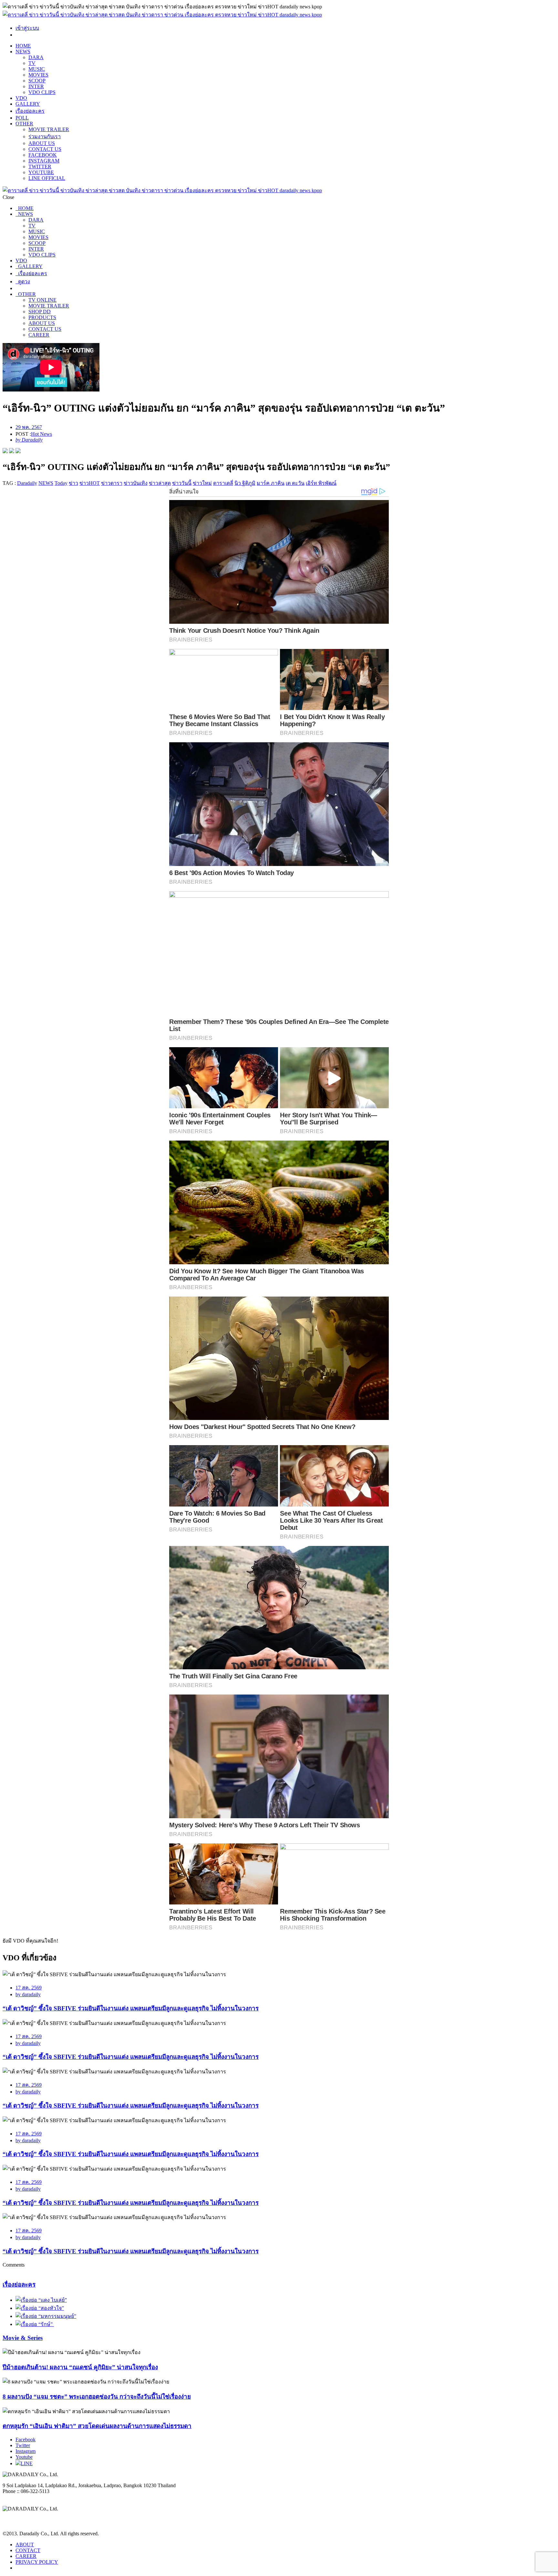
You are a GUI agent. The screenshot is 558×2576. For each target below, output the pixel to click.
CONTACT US (45, 149)
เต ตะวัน (295, 483)
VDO (21, 98)
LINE (27, 2463)
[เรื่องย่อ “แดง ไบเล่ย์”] (41, 2300)
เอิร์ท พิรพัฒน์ (321, 483)
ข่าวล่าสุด (160, 483)
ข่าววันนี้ (182, 483)
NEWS (23, 52)
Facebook (26, 2440)
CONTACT (28, 2550)
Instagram (26, 2451)
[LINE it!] (18, 451)
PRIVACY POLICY (37, 2562)
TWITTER (40, 167)
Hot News (41, 434)
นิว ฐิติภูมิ (245, 483)
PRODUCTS (42, 317)
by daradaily (28, 1994)
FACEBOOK (43, 155)
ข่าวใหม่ (202, 483)
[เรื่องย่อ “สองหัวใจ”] (40, 2308)
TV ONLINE (42, 300)
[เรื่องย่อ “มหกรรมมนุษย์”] (46, 2316)
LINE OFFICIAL (47, 178)
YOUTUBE (41, 172)
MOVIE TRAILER (49, 129)
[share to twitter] (12, 451)
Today (61, 483)
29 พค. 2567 (29, 427)
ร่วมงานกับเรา (45, 136)
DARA (36, 57)
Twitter (23, 2445)
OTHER (24, 124)
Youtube (24, 2457)
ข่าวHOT (90, 483)
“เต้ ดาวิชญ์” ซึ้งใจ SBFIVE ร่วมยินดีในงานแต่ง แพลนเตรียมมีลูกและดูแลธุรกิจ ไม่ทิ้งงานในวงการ (131, 2008)
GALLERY (28, 104)
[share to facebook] (5, 451)
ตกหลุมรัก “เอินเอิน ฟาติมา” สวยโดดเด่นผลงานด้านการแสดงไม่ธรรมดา (97, 2426)
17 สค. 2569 (29, 1988)
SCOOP (37, 81)
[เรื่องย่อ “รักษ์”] (35, 2324)
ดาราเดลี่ (223, 483)
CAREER (39, 335)
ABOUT (25, 2545)
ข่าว (73, 483)
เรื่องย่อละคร (30, 111)
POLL (22, 118)
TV (32, 63)
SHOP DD (40, 312)
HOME (23, 46)
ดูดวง (23, 282)
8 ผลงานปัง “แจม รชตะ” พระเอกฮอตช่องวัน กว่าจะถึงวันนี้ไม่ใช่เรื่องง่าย (97, 2397)
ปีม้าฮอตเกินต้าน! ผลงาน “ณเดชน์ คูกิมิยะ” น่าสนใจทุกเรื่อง (80, 2367)
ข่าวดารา (112, 483)
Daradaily (27, 483)
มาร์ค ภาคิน (271, 483)
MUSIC (37, 69)
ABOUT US (42, 143)
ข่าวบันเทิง (136, 483)
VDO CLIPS (42, 92)
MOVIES (38, 75)
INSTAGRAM (44, 161)
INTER (36, 86)
